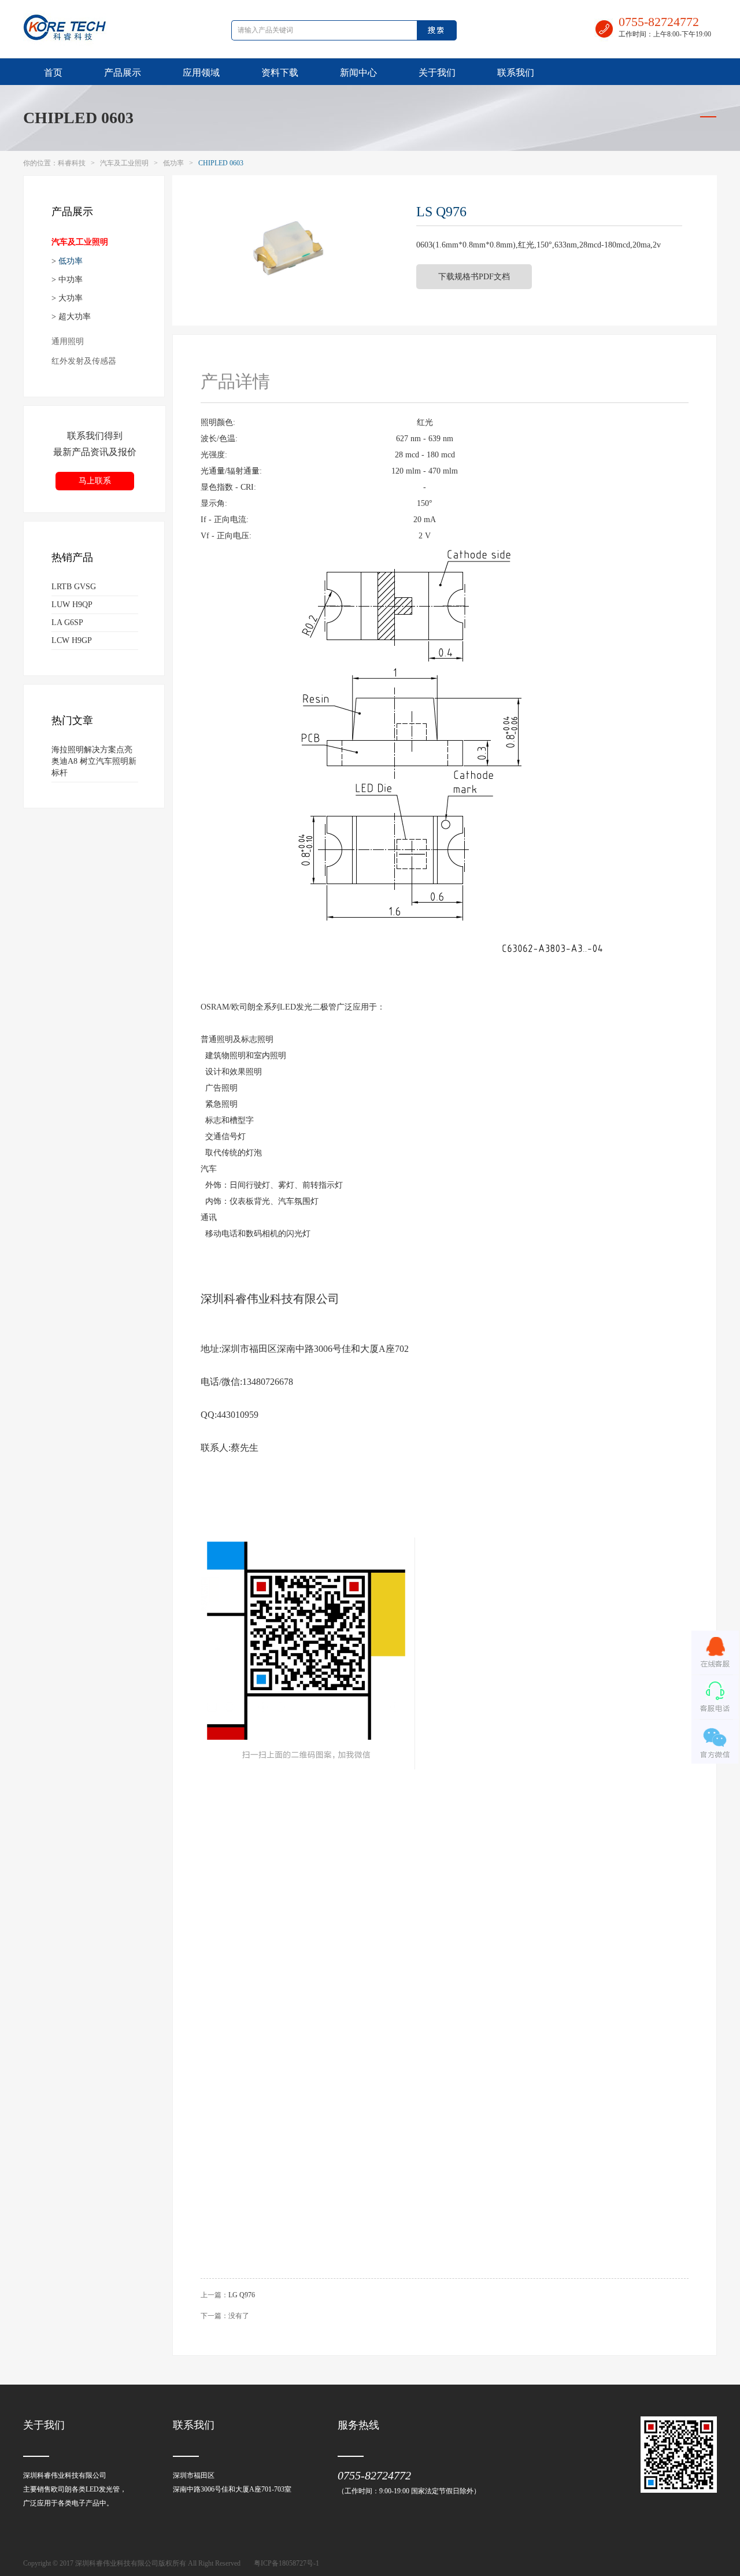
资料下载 (280, 73)
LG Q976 (242, 2295)
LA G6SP (67, 622)
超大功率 (75, 317)
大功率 (71, 298)
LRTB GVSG (74, 587)
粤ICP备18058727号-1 (286, 2563)
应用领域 (201, 73)
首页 (53, 73)
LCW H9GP (72, 640)
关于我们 (437, 73)
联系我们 (516, 73)
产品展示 (123, 73)
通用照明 (68, 341)
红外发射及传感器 (84, 361)
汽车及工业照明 (124, 163)
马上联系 (95, 481)
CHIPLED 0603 (78, 118)
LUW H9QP (72, 605)
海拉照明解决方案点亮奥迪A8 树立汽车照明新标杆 (94, 761)
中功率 (71, 280)
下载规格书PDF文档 (474, 277)
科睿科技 (72, 163)
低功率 (173, 163)
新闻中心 (358, 73)
